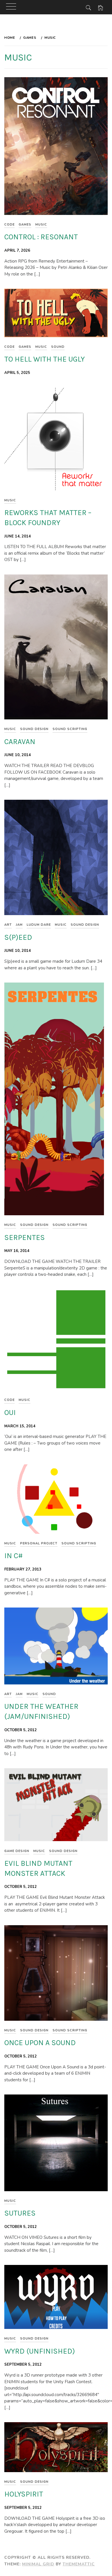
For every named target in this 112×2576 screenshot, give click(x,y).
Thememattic (79, 2564)
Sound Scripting (70, 729)
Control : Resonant (41, 237)
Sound (58, 347)
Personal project (39, 1543)
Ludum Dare (39, 925)
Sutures (20, 2213)
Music (41, 225)
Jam (19, 925)
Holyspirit (24, 2494)
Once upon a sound (40, 2043)
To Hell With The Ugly (45, 359)
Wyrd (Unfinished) (40, 2351)
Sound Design (34, 729)
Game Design (17, 1851)
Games (25, 225)
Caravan (20, 742)
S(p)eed (18, 937)
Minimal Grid (38, 2564)
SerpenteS (25, 1237)
